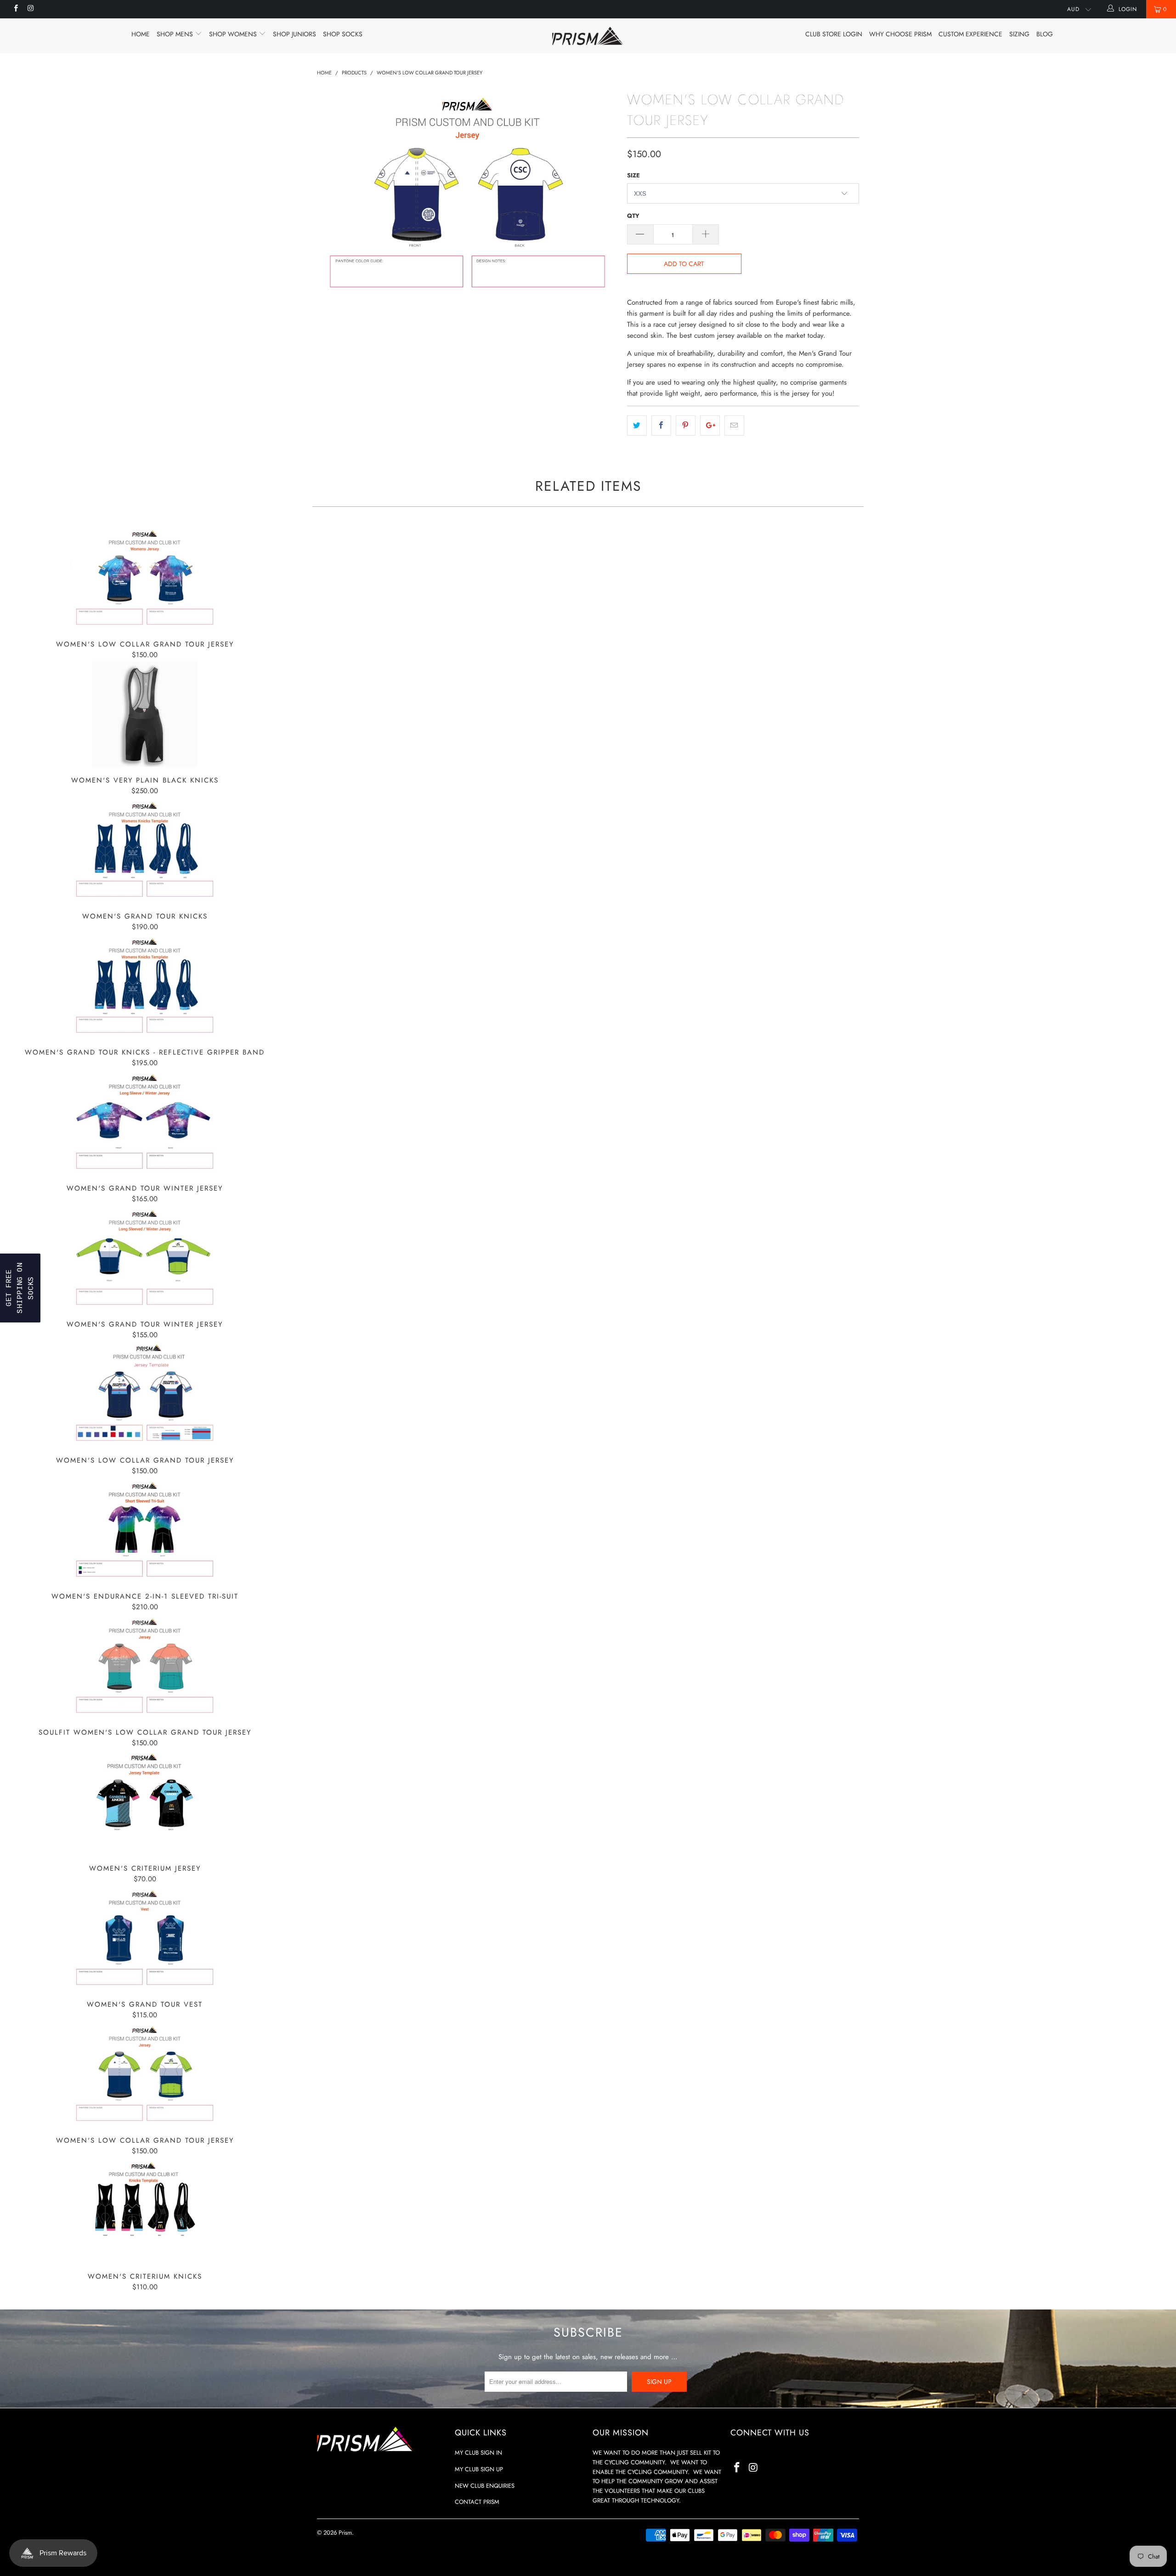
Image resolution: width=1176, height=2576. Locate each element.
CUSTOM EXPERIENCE (970, 34)
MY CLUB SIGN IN (478, 2453)
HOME (141, 34)
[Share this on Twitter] (637, 426)
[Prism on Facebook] (15, 9)
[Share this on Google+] (710, 426)
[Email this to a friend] (734, 426)
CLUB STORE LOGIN (834, 34)
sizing (1019, 34)
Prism (345, 2533)
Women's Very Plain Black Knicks (145, 714)
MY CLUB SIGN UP (479, 2469)
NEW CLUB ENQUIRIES (485, 2486)
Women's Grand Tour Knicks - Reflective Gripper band (145, 986)
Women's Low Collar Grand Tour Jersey (145, 578)
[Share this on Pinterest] (686, 426)
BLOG (1045, 34)
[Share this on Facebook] (661, 426)
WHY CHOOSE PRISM (900, 34)
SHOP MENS (176, 34)
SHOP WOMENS (234, 34)
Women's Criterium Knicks (145, 2210)
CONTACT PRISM (477, 2502)
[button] (20, 1288)
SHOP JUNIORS (294, 34)
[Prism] (588, 36)
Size (633, 175)
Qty (633, 216)
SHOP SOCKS (343, 34)
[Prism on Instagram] (30, 9)
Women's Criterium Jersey (145, 1802)
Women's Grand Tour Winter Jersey (145, 1122)
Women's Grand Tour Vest (145, 1938)
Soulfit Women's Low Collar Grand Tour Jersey (145, 1666)
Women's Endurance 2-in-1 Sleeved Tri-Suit (145, 1530)
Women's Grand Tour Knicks (145, 850)
